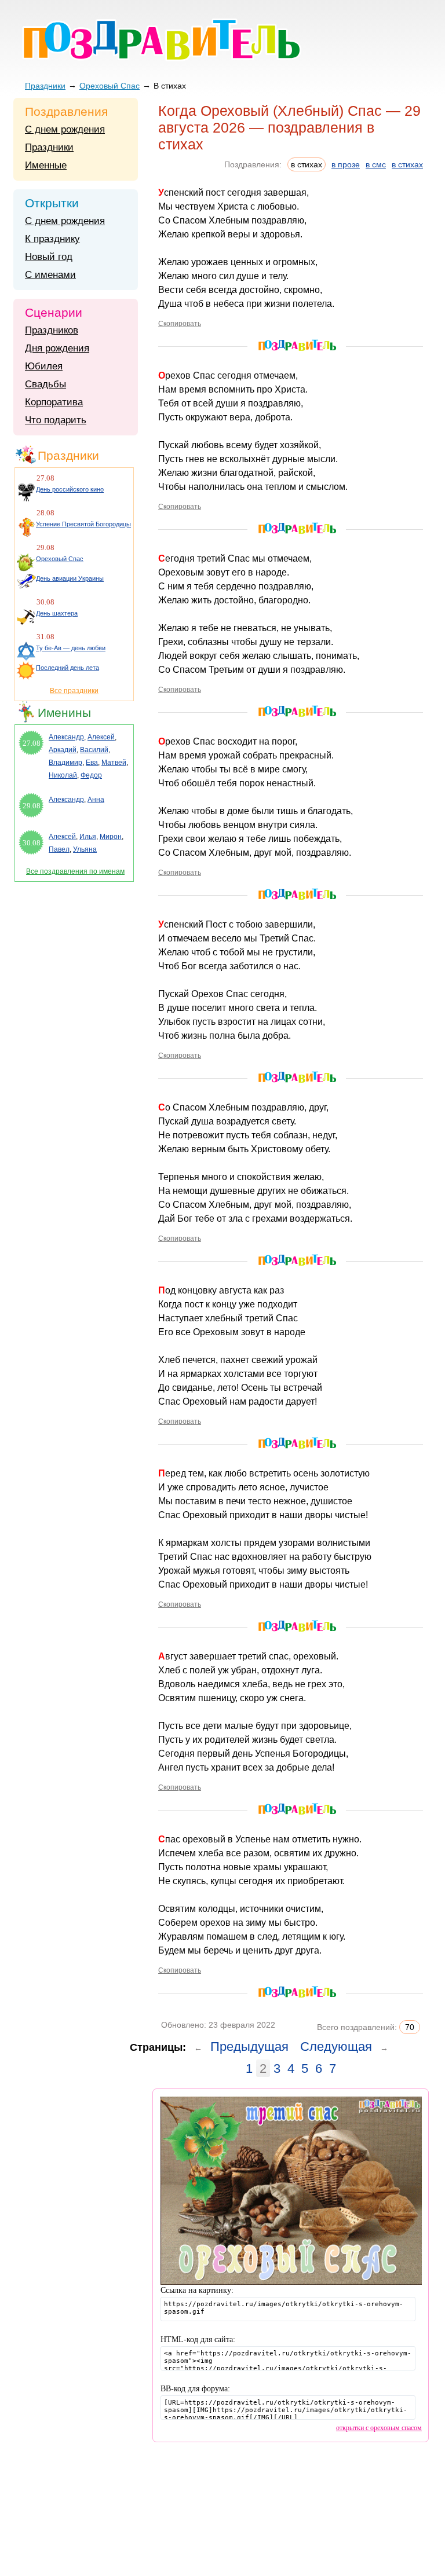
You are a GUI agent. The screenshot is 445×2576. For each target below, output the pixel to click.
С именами (50, 275)
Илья (88, 837)
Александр (66, 737)
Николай (63, 775)
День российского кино (70, 489)
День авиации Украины (70, 578)
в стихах (407, 164)
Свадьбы (45, 384)
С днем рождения (65, 129)
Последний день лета (68, 668)
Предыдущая (249, 2046)
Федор (91, 775)
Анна (96, 800)
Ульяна (85, 849)
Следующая (336, 2046)
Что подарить (56, 420)
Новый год (49, 257)
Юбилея (44, 366)
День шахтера (57, 613)
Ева (92, 763)
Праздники (45, 86)
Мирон (111, 837)
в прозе (346, 164)
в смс (376, 164)
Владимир (65, 763)
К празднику (52, 239)
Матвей (114, 763)
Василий (94, 750)
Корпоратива (54, 402)
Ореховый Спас (110, 86)
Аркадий (63, 750)
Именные (46, 165)
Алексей (101, 737)
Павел (59, 849)
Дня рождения (57, 348)
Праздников (52, 330)
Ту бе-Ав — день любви (71, 648)
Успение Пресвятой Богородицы (83, 524)
